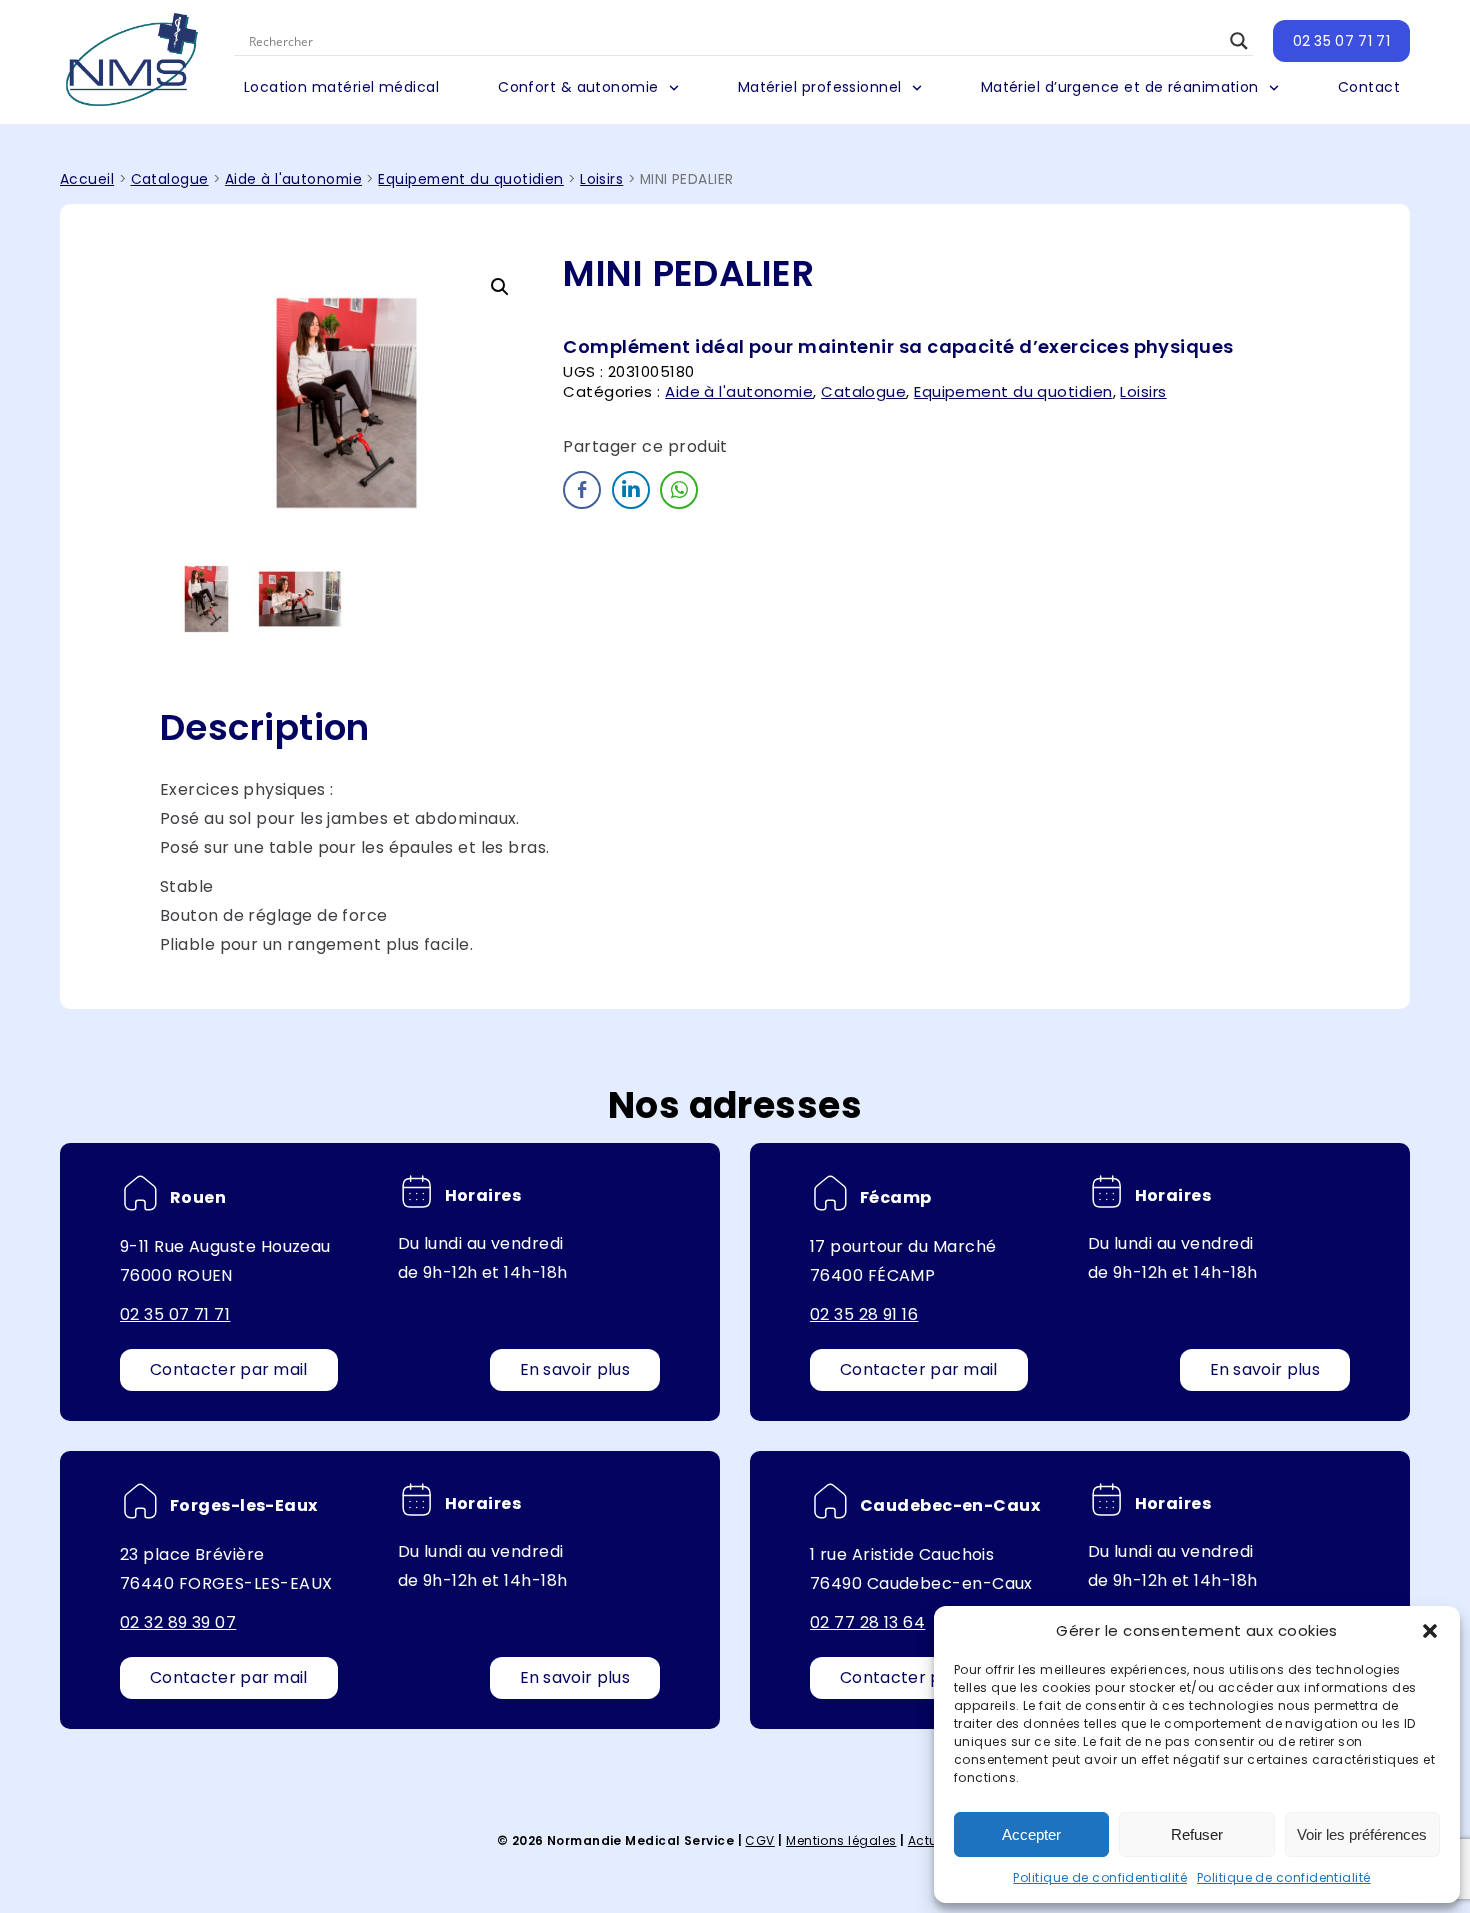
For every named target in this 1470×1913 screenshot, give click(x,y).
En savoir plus (575, 1369)
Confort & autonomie (578, 87)
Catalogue (170, 179)
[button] (1430, 1631)
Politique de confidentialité (1100, 1877)
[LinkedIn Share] (631, 490)
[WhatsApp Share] (679, 490)
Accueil (87, 179)
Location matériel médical (341, 87)
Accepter (1031, 1834)
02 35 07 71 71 (1341, 41)
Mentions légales (841, 1840)
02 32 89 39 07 (178, 1622)
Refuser (1197, 1834)
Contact (1369, 87)
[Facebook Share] (582, 490)
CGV (759, 1840)
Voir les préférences (1362, 1834)
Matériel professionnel (820, 87)
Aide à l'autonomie (293, 179)
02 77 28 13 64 (867, 1622)
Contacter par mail (229, 1369)
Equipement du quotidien (470, 179)
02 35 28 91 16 (864, 1314)
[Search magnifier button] (1239, 41)
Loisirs (601, 179)
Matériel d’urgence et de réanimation (1120, 87)
